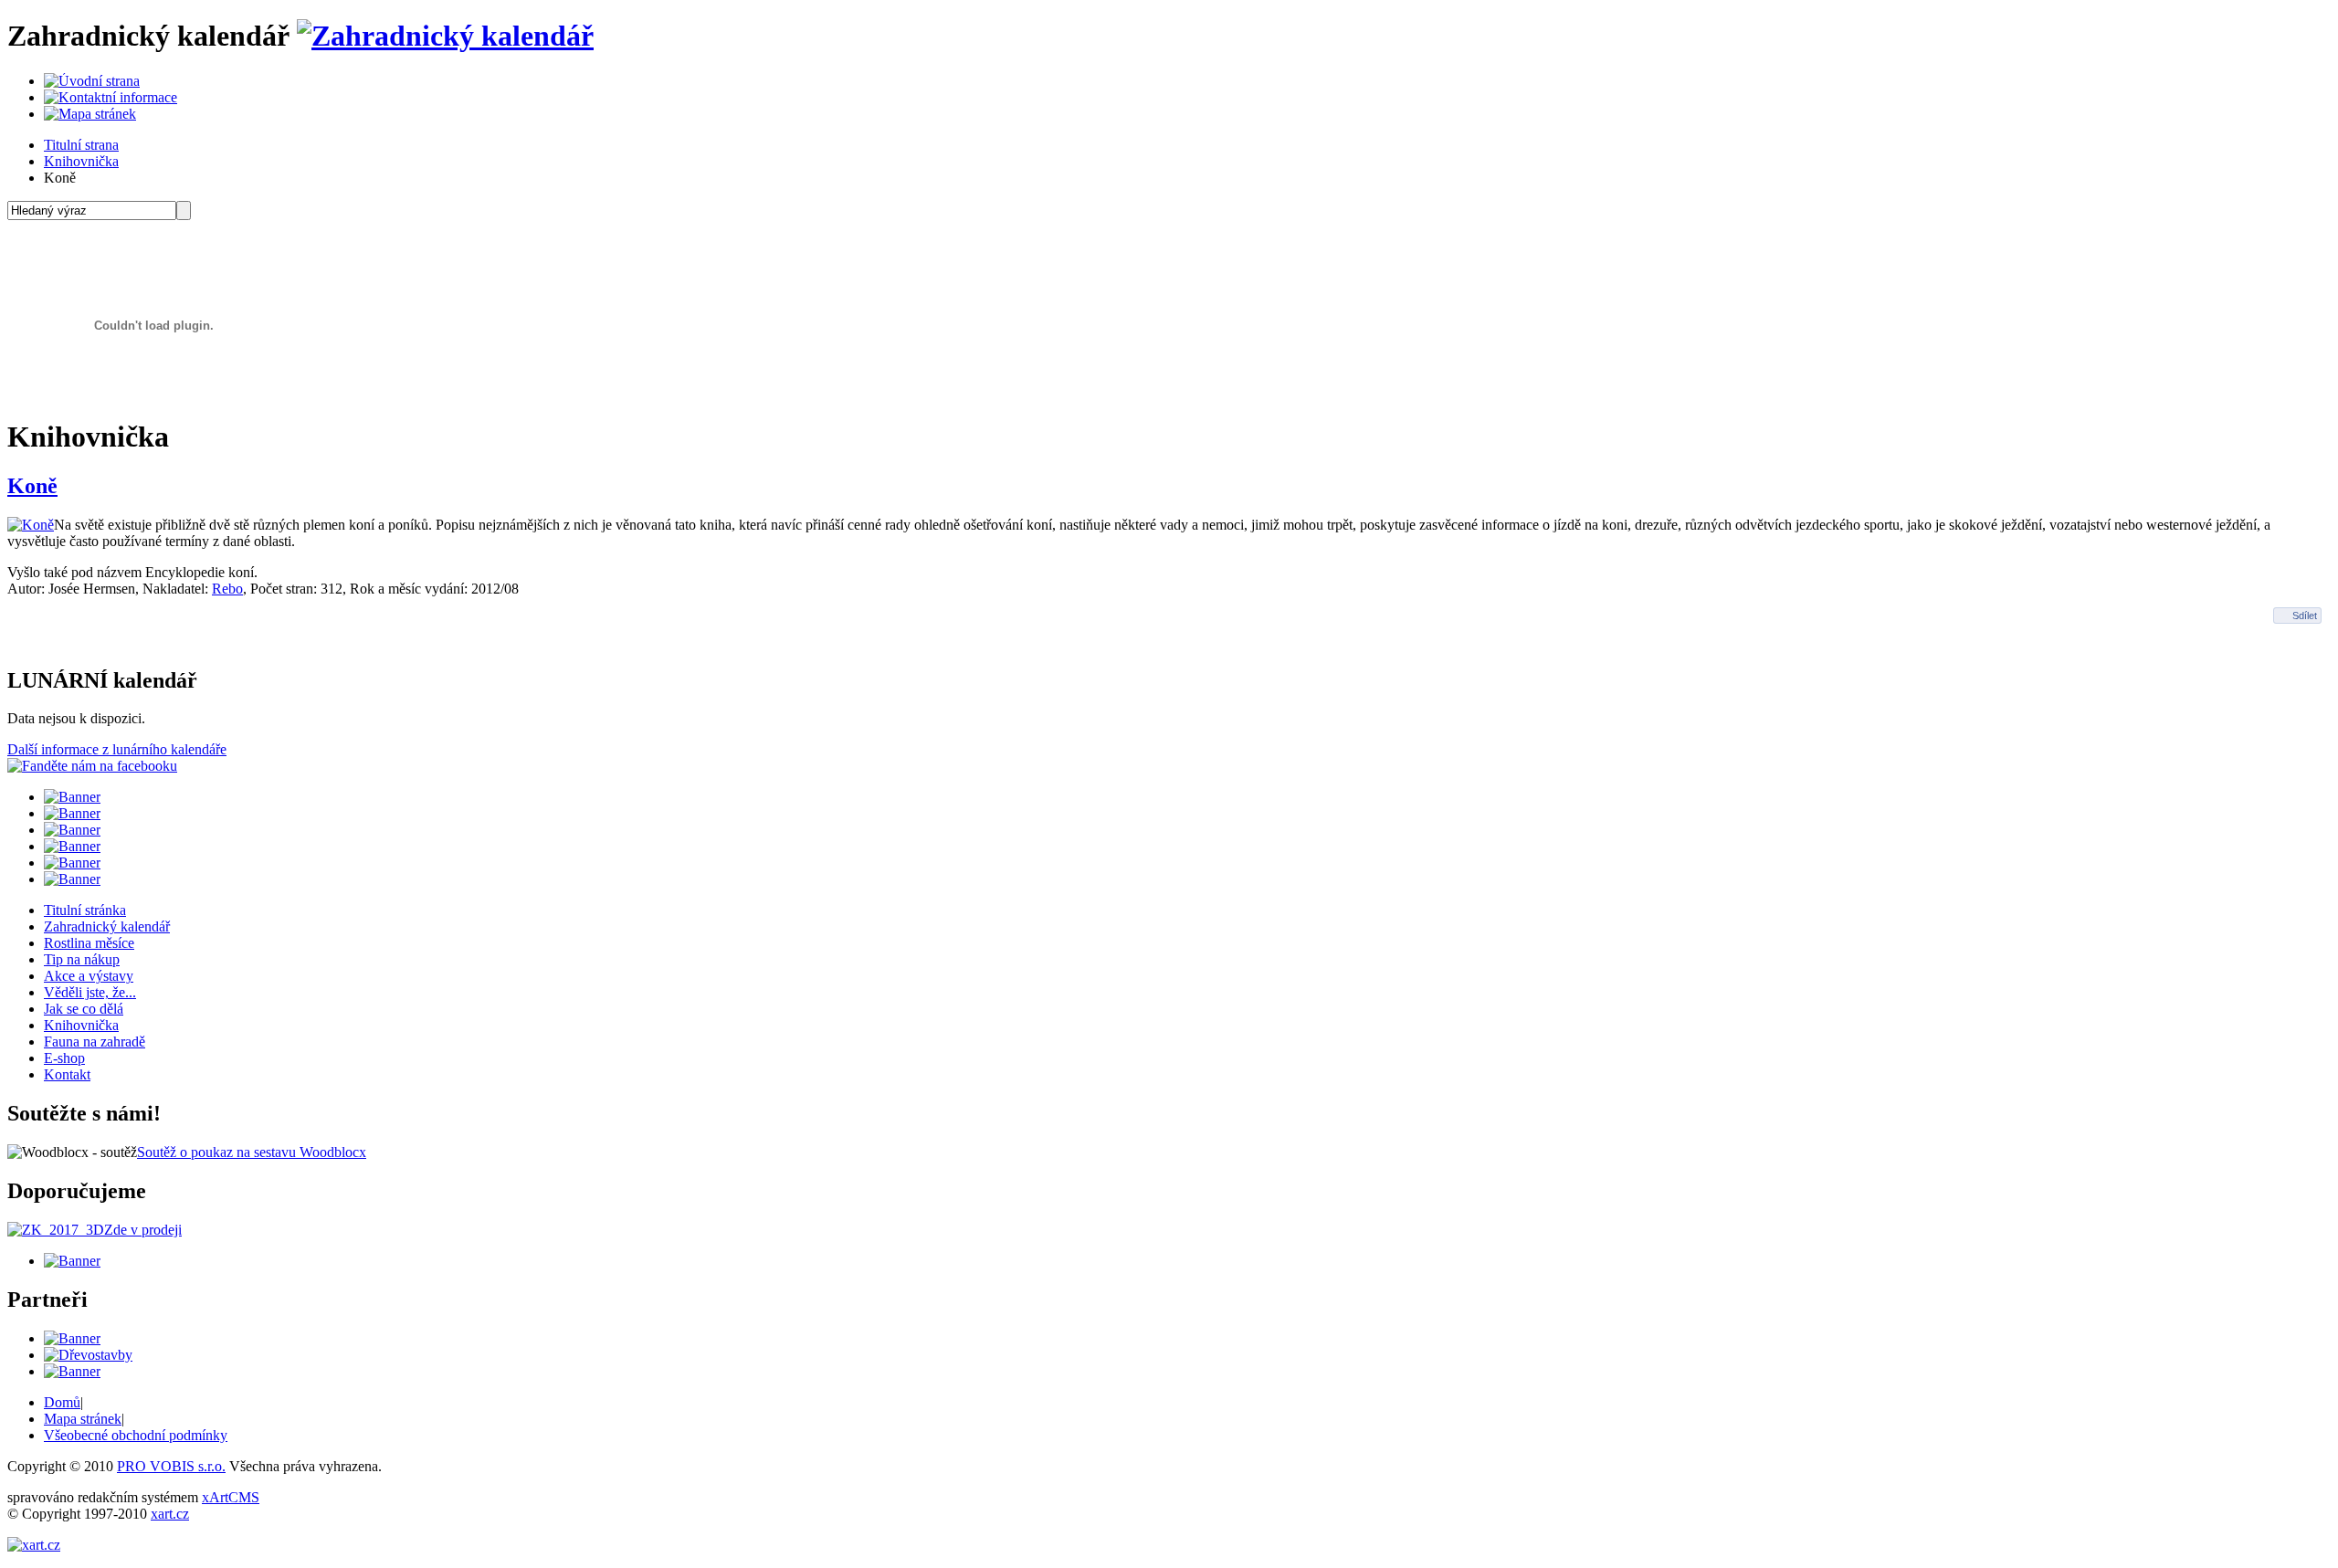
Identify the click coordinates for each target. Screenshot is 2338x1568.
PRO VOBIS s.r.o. (171, 1466)
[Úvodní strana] (92, 81)
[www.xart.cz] (34, 1545)
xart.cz (170, 1514)
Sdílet (2305, 616)
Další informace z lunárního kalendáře (117, 749)
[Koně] (31, 525)
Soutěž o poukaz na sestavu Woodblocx (252, 1152)
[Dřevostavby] (88, 1355)
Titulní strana (81, 145)
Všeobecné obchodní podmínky (136, 1435)
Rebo (227, 589)
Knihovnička (81, 161)
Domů (62, 1402)
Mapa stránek (83, 1419)
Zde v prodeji (143, 1230)
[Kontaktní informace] (111, 97)
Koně (32, 486)
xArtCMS (231, 1497)
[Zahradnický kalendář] (445, 36)
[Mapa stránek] (90, 114)
